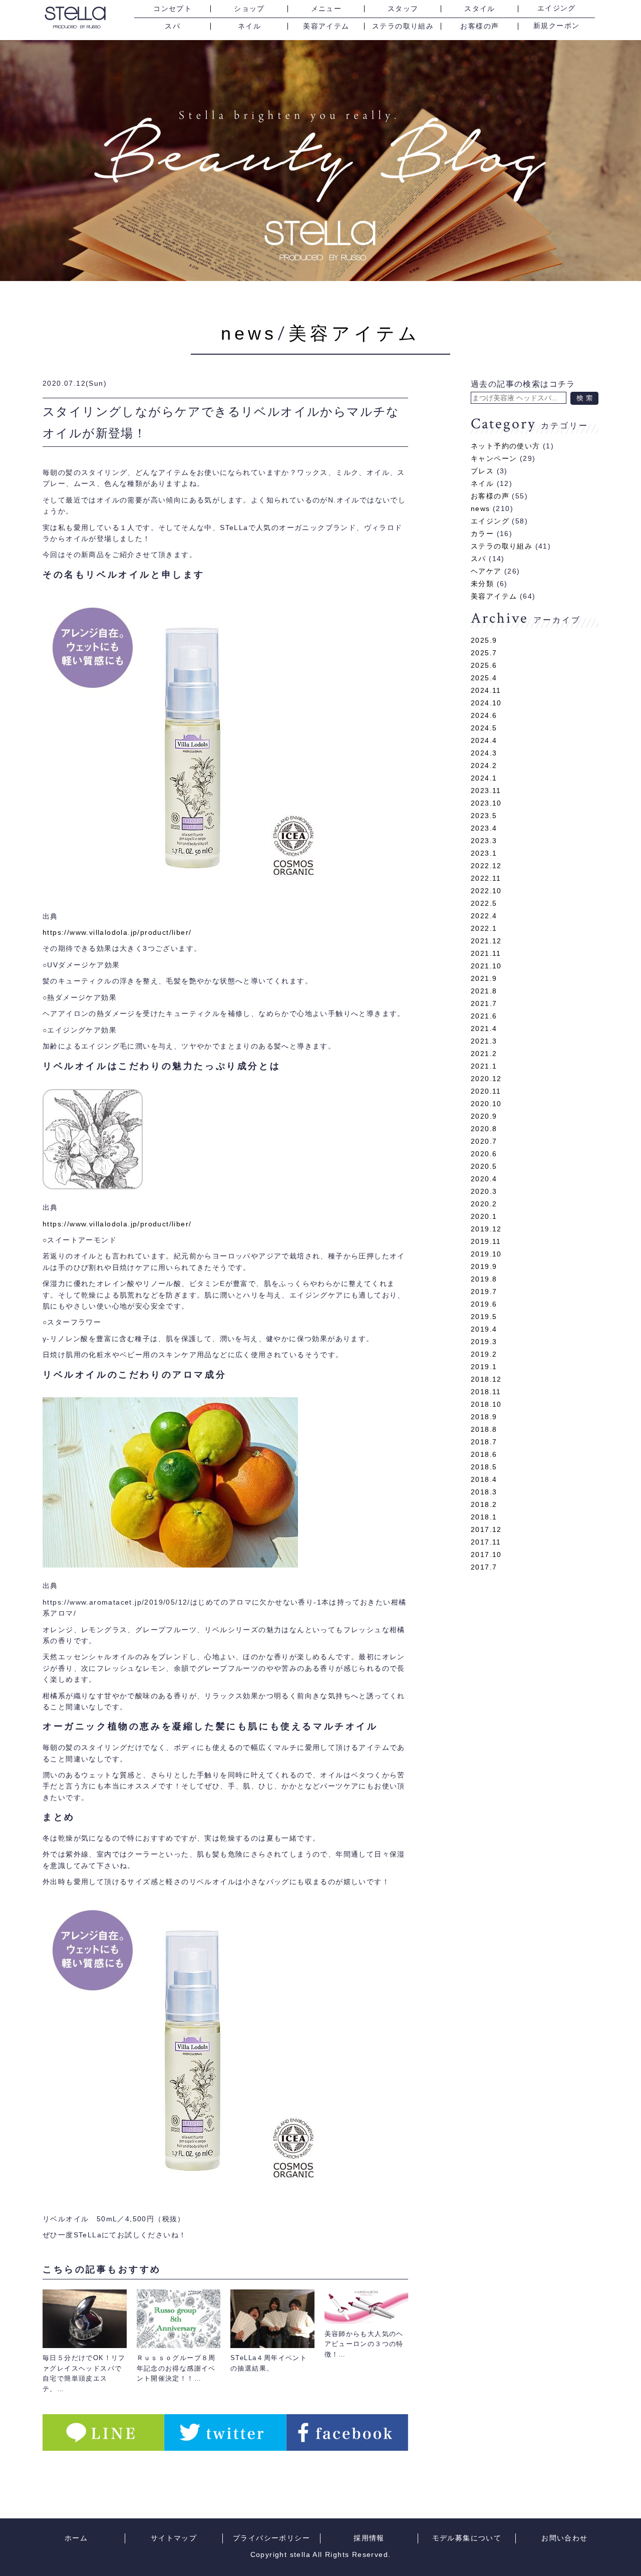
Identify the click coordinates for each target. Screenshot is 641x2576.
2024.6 (484, 715)
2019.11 (486, 1241)
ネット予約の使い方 (506, 446)
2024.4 (484, 740)
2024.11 (486, 690)
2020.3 (484, 1191)
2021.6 (484, 1016)
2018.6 (484, 1454)
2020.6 (484, 1154)
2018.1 (484, 1517)
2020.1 (484, 1216)
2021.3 (484, 1041)
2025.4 (484, 678)
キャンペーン (494, 458)
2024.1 (484, 778)
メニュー (327, 9)
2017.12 (486, 1529)
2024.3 (484, 753)
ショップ (249, 9)
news (249, 333)
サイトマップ (174, 2538)
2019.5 (484, 1317)
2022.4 (484, 916)
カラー (482, 534)
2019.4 (484, 1329)
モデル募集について (467, 2538)
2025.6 (484, 665)
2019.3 (484, 1342)
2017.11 (486, 1542)
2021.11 (486, 953)
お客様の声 (479, 26)
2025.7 (484, 653)
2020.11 (486, 1091)
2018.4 (484, 1479)
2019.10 (486, 1254)
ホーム (76, 2538)
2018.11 (486, 1392)
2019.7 (484, 1292)
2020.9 (484, 1116)
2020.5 (484, 1166)
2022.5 (484, 903)
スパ (173, 26)
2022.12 (486, 866)
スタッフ (403, 9)
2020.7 (484, 1141)
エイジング (557, 9)
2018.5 (484, 1467)
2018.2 (484, 1504)
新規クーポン (556, 26)
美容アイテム (326, 26)
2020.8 (484, 1129)
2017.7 (484, 1567)
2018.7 (484, 1442)
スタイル (480, 9)
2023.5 (484, 816)
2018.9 (484, 1417)
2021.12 (486, 941)
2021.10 (486, 966)
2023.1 (484, 853)
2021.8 (484, 991)
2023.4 (484, 828)
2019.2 (484, 1354)
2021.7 (484, 1003)
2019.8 (484, 1279)
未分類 (482, 584)
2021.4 (484, 1028)
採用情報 (369, 2538)
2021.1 (484, 1066)
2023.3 (484, 841)
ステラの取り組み (403, 26)
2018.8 (484, 1429)
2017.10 (486, 1555)
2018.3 (484, 1492)
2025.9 (484, 640)
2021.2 (484, 1054)
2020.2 (484, 1204)
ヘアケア (486, 571)
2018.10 (486, 1404)
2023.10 (486, 803)
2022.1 (484, 928)
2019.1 (484, 1367)
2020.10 (486, 1104)
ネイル (249, 26)
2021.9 (484, 978)
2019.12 (486, 1229)
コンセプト (173, 9)
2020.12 (486, 1079)
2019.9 (484, 1266)
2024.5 (484, 728)
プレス (482, 471)
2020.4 (484, 1179)
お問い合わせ (564, 2538)
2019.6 (484, 1304)
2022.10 (486, 891)
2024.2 (484, 765)
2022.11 (486, 878)
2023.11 (486, 791)
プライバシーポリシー (271, 2538)
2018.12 (486, 1379)
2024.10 (486, 703)
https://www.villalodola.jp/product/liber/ (117, 932)
